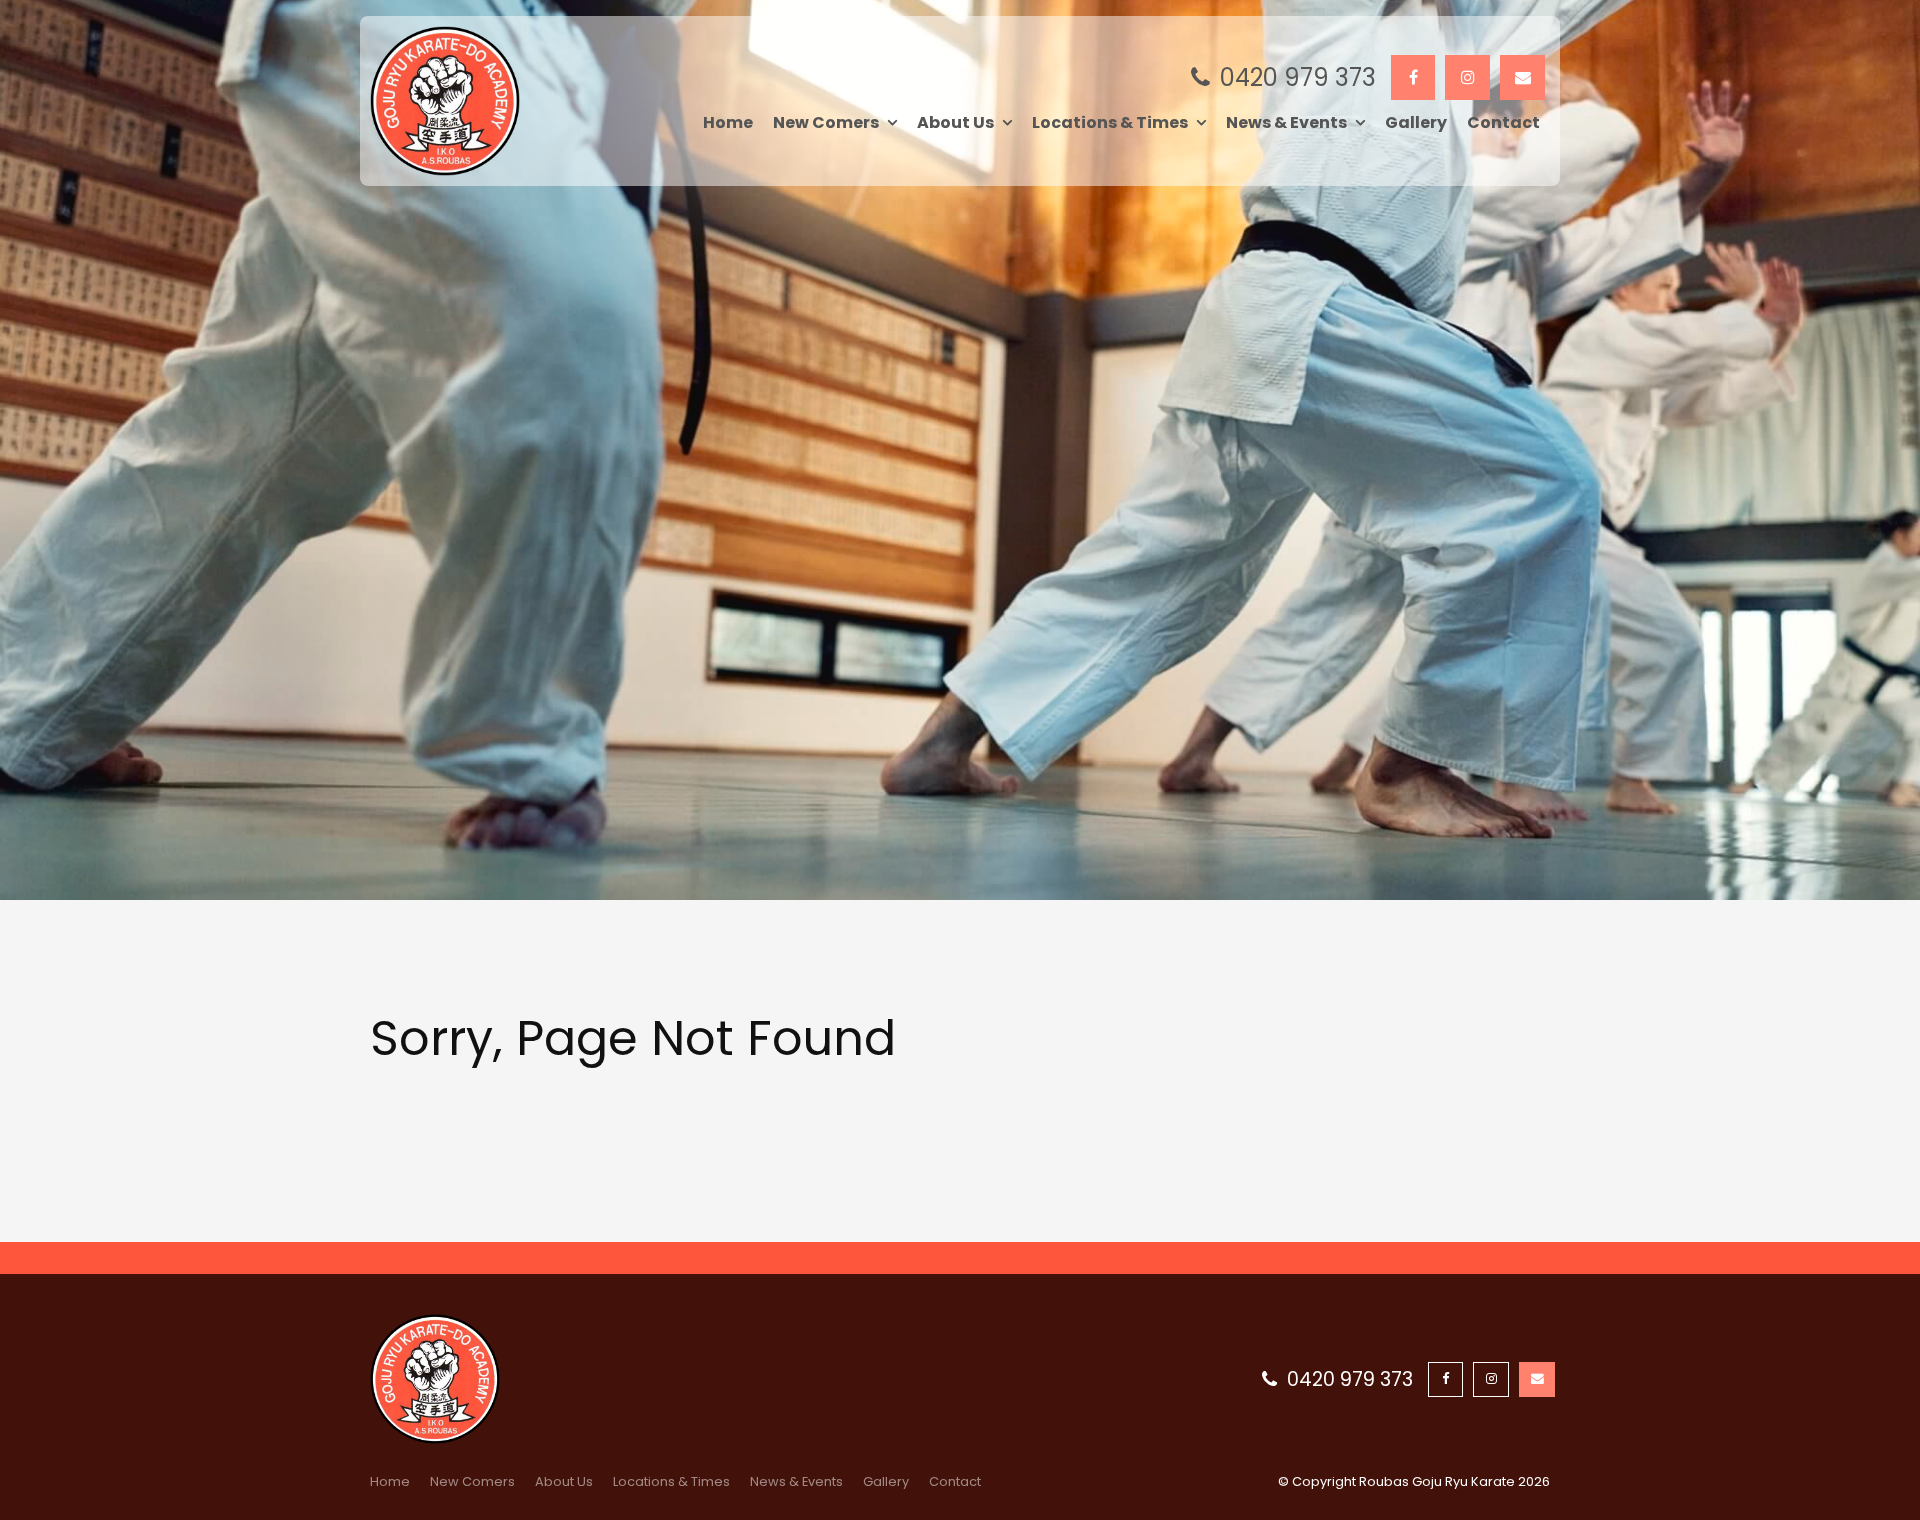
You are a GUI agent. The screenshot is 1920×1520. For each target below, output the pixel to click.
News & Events (1286, 122)
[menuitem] (390, 1482)
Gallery (1416, 122)
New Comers (826, 122)
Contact (1503, 122)
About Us (955, 122)
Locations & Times (1110, 122)
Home (728, 122)
